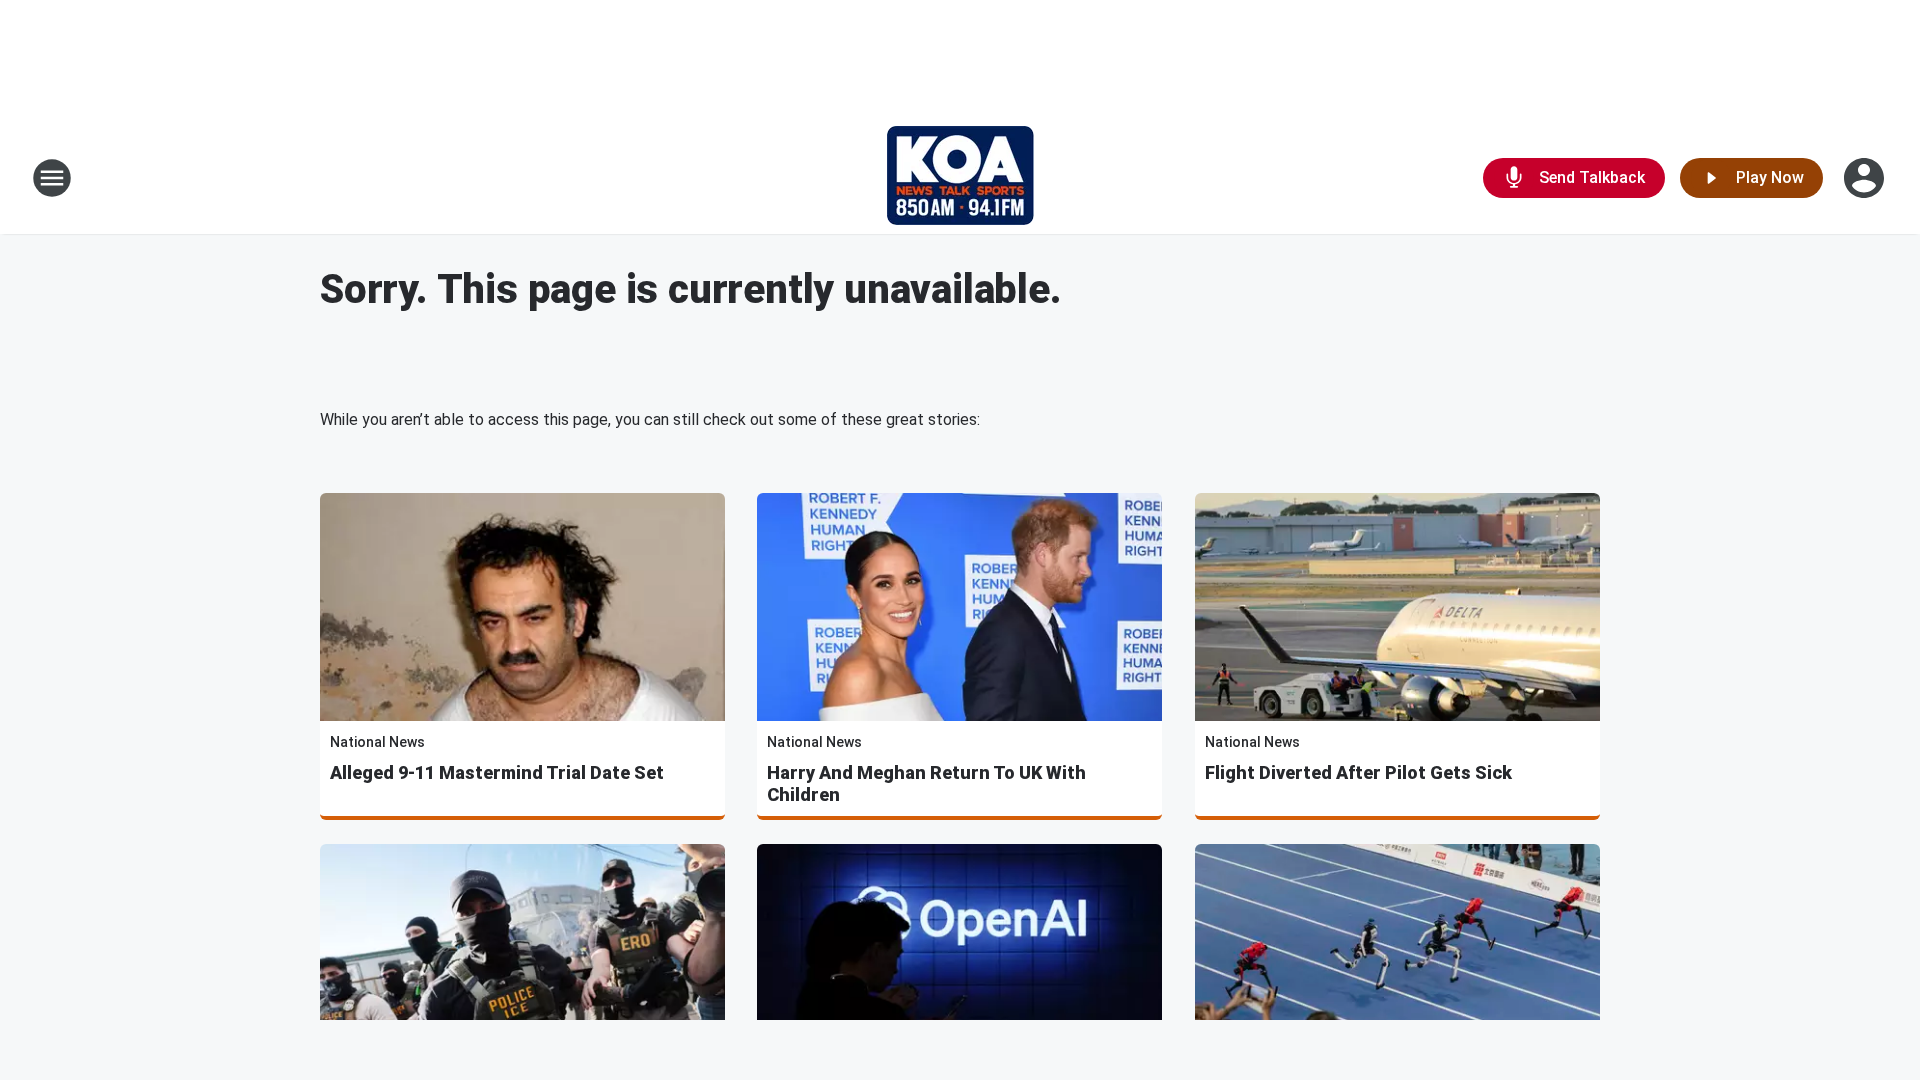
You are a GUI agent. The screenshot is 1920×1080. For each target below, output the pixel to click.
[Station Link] (960, 178)
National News (377, 742)
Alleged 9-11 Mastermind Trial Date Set (497, 772)
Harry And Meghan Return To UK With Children (926, 783)
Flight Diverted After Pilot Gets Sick (1358, 772)
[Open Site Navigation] (52, 178)
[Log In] (1866, 178)
